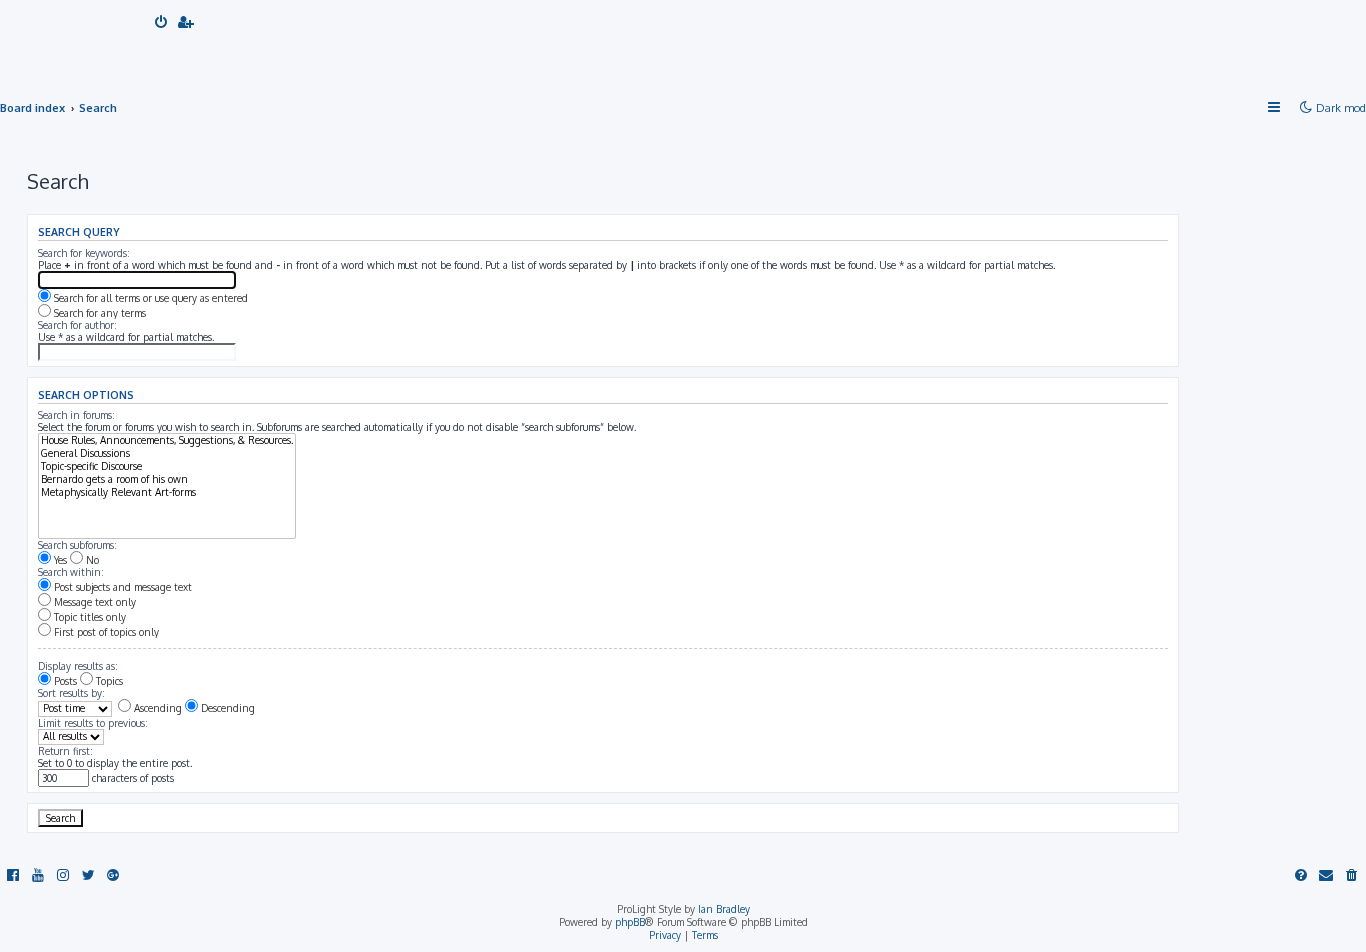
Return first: (65, 751)
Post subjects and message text (121, 587)
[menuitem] (162, 23)
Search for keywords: (84, 253)
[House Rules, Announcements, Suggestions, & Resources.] (167, 440)
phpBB (630, 922)
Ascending (156, 708)
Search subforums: (77, 545)
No (91, 560)
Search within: (71, 572)
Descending (226, 708)
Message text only (93, 602)
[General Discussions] (167, 453)
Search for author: (77, 325)
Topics (108, 681)
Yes (59, 560)
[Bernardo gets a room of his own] (167, 479)
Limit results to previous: (93, 723)
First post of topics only (105, 632)
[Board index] (76, 40)
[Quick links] (1275, 108)
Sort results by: (71, 693)
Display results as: (78, 666)
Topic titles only (88, 617)
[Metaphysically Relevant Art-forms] (167, 492)
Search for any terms (98, 313)
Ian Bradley (724, 909)
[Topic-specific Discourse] (167, 466)
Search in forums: (76, 415)
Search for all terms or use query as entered (149, 298)
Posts (64, 681)
